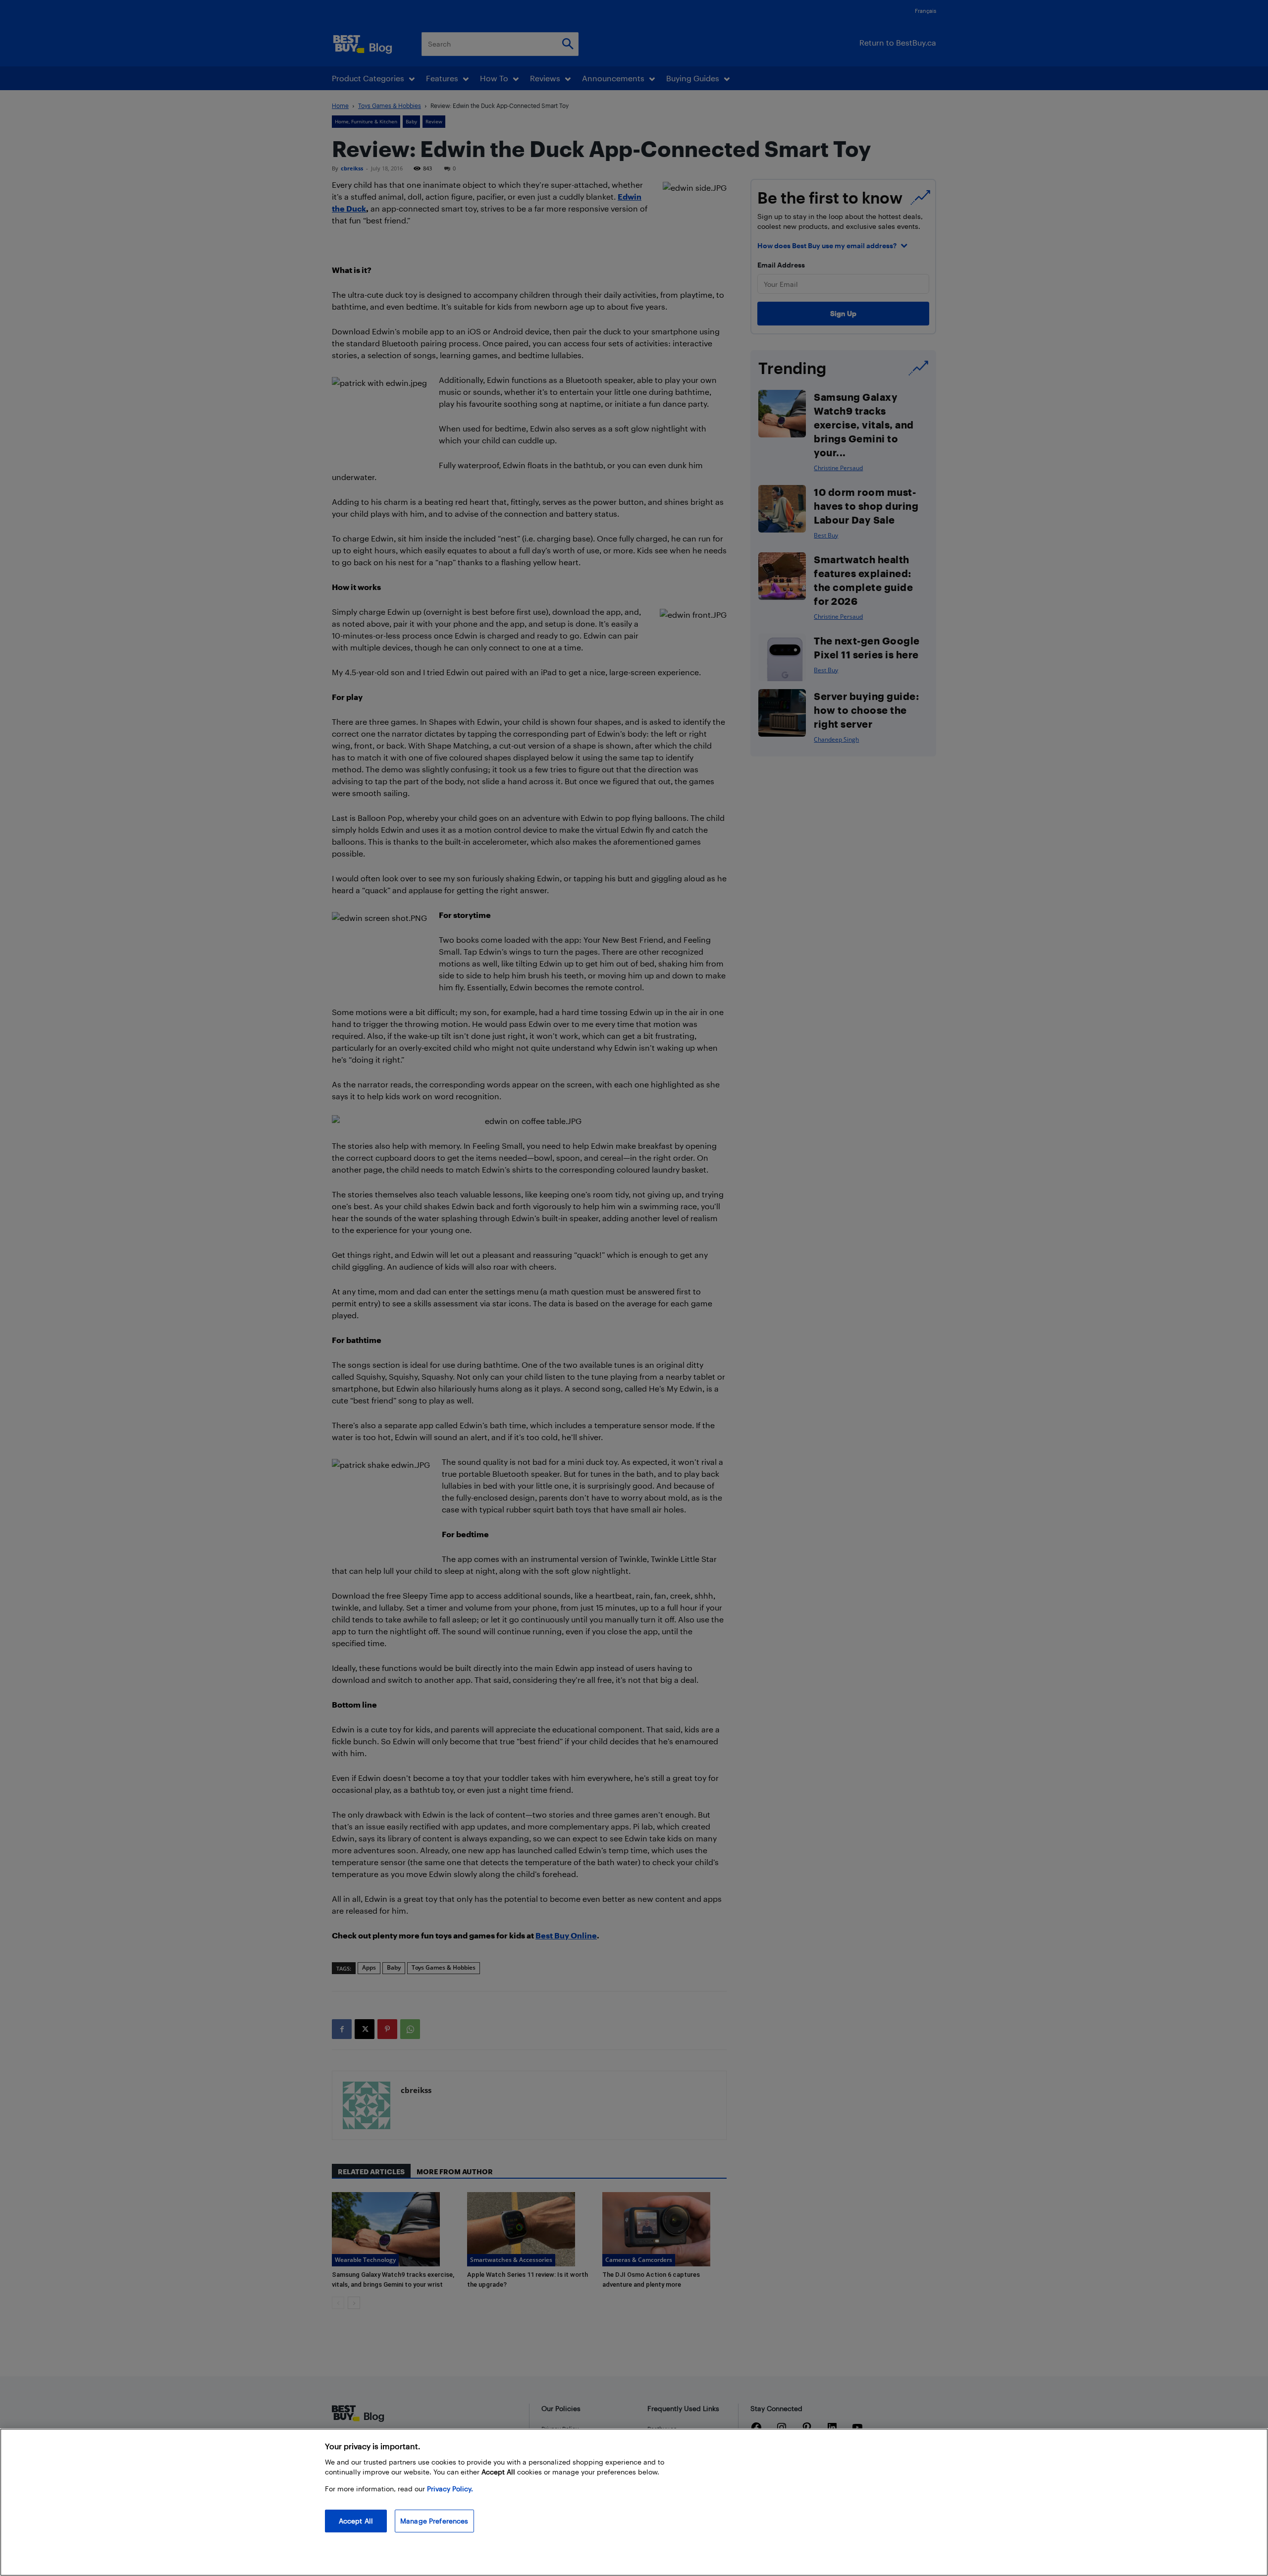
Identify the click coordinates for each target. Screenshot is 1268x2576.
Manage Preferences (434, 2521)
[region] (634, 2502)
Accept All (356, 2521)
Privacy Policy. (450, 2489)
